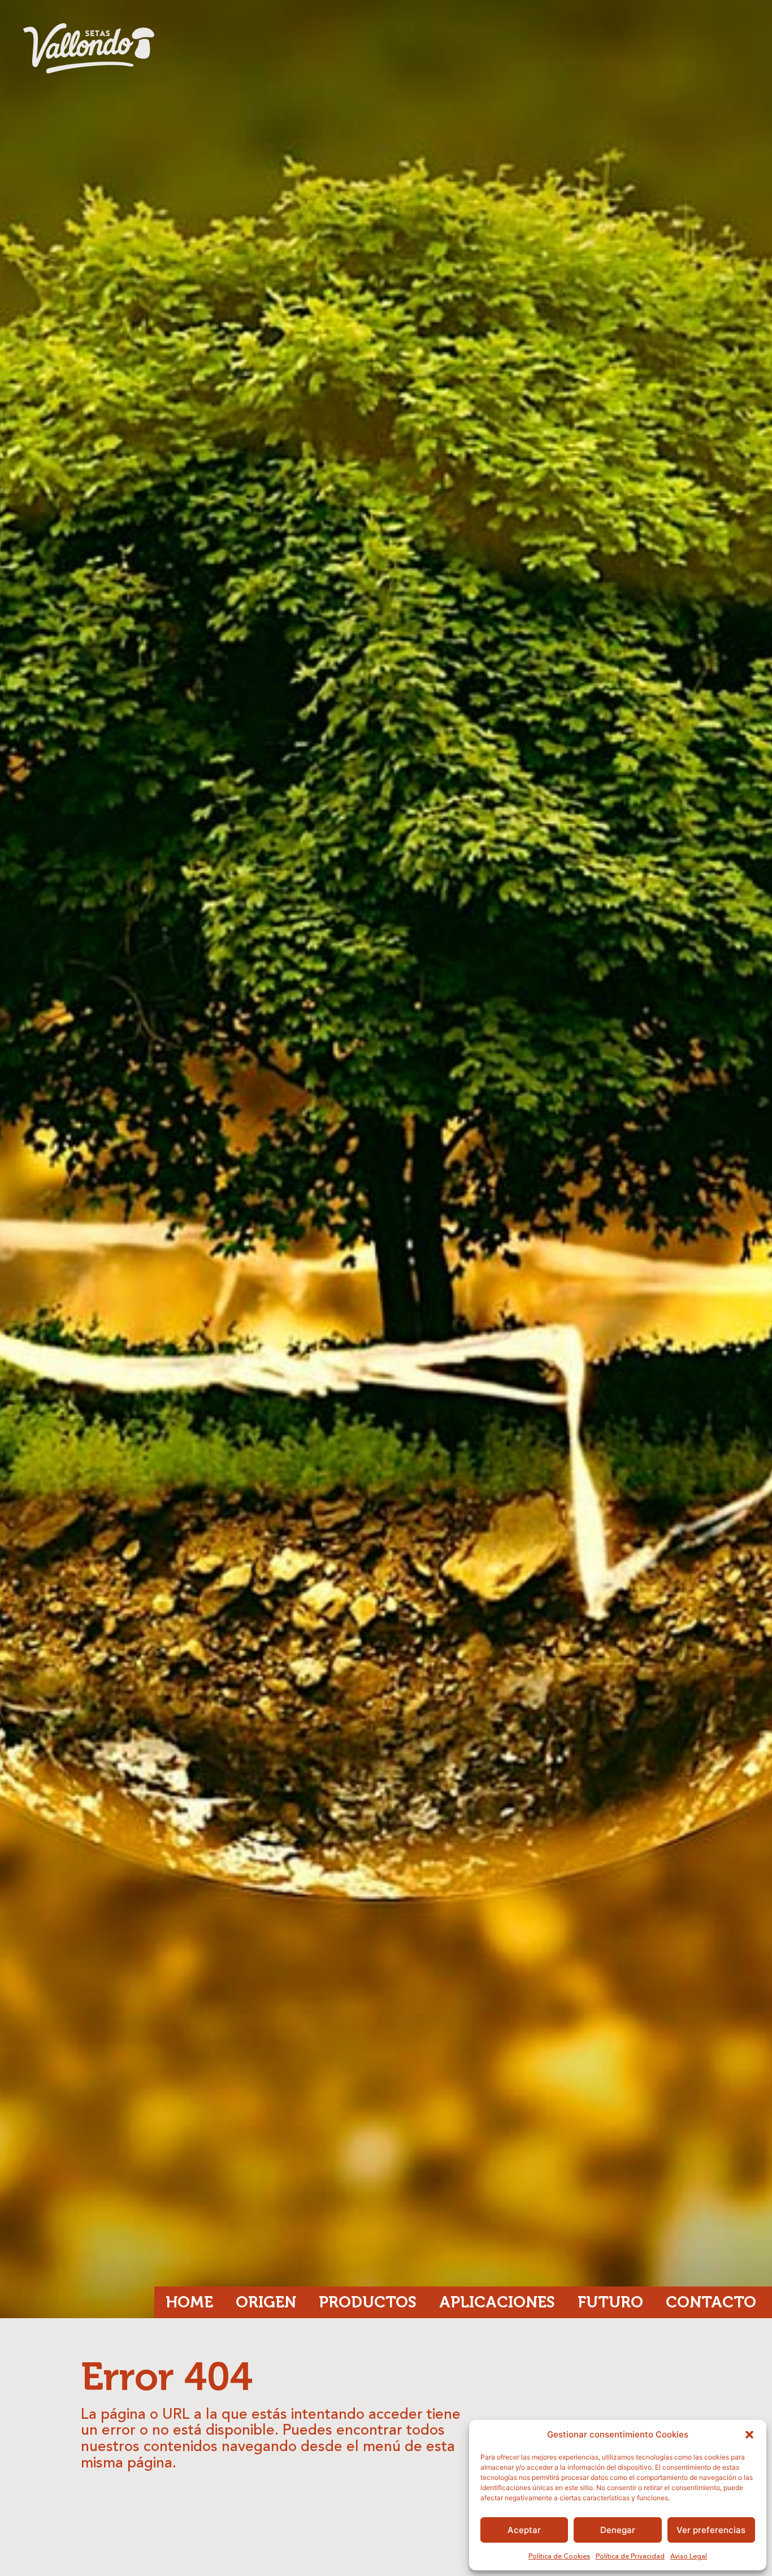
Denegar (618, 2530)
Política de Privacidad (630, 2557)
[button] (749, 2435)
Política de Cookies (559, 2557)
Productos (368, 2302)
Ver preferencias (711, 2530)
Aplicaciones (497, 2302)
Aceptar (524, 2530)
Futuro (610, 2302)
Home (189, 2302)
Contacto (711, 2302)
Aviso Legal (689, 2557)
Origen (266, 2302)
